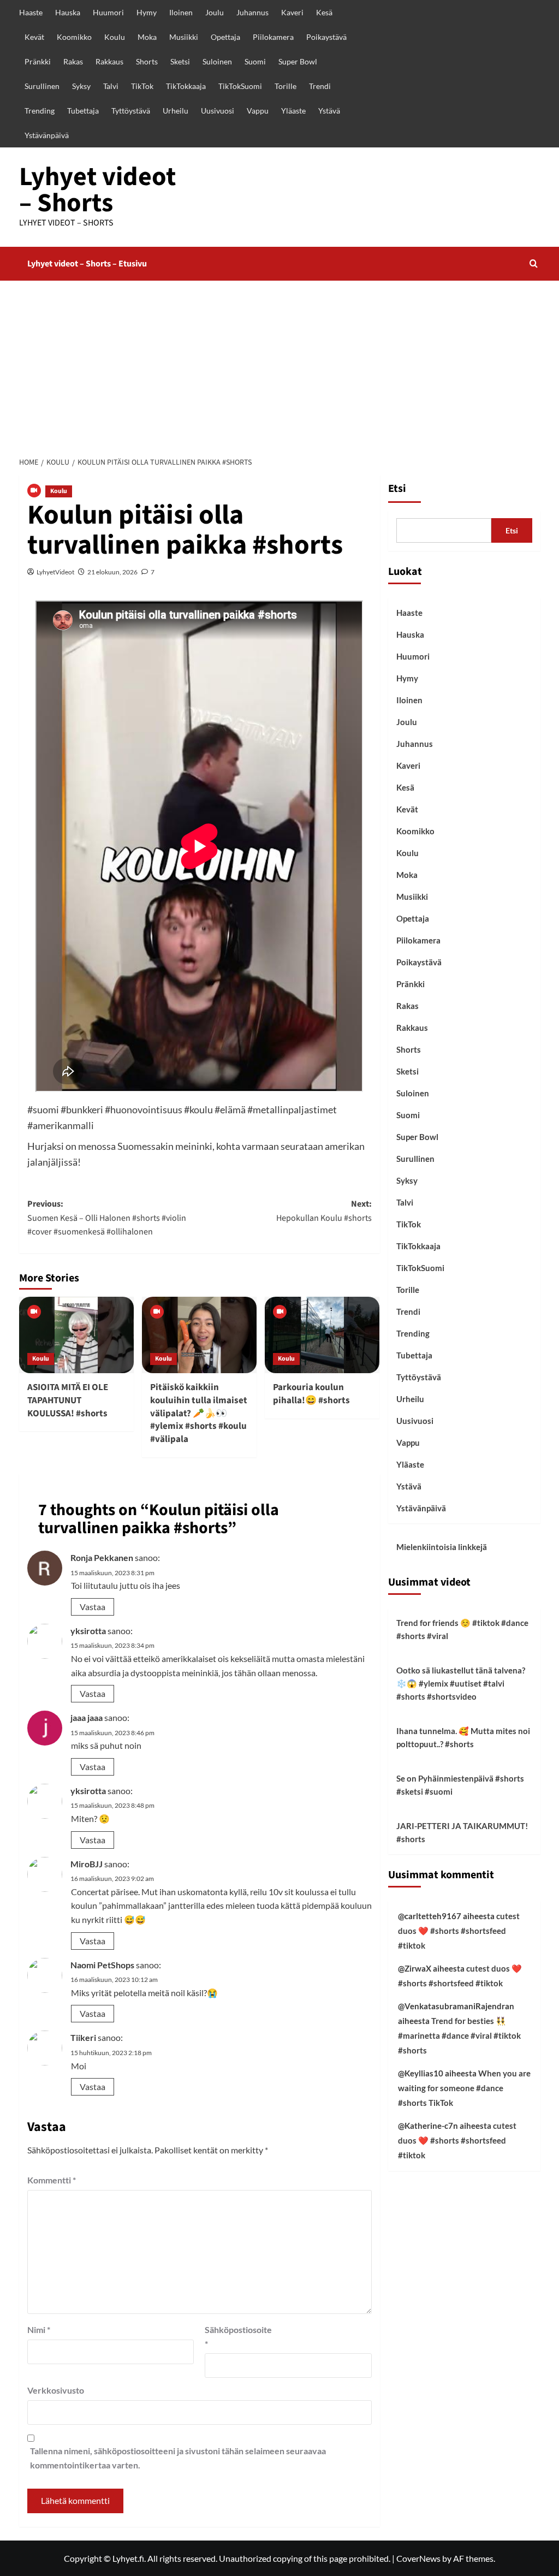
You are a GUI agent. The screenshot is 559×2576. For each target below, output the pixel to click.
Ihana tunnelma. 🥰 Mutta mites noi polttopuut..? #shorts (463, 1737)
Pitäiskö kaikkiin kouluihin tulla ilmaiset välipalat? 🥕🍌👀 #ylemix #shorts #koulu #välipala (199, 1413)
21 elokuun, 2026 (112, 572)
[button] (534, 263)
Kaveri (292, 12)
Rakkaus (109, 61)
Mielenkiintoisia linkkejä (442, 1547)
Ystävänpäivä (47, 135)
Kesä (324, 12)
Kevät (34, 37)
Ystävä (329, 111)
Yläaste (293, 111)
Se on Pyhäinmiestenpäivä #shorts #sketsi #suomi (460, 1785)
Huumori (108, 12)
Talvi (111, 86)
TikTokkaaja (186, 86)
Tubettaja (83, 111)
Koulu (115, 37)
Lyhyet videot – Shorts (97, 190)
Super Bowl (298, 61)
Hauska (68, 12)
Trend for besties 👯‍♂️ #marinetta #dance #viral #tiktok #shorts (459, 2035)
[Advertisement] (279, 363)
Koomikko (74, 37)
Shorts (147, 61)
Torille (286, 86)
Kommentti (52, 2180)
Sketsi (180, 61)
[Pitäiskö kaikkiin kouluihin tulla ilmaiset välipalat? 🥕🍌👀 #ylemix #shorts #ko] (199, 1335)
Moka (147, 37)
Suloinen (217, 61)
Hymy (147, 12)
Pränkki (38, 61)
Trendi (320, 86)
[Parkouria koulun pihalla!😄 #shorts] (322, 1335)
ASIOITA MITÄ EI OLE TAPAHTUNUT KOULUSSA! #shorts (68, 1400)
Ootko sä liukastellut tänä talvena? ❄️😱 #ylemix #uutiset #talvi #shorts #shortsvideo (461, 1683)
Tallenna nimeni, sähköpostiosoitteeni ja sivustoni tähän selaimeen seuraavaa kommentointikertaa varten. (178, 2458)
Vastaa (93, 1607)
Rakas (73, 61)
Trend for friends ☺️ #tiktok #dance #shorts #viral (462, 1629)
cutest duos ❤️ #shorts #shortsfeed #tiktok (459, 1931)
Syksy (81, 86)
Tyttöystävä (131, 111)
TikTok (142, 86)
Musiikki (184, 37)
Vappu (258, 111)
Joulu (215, 12)
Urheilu (176, 111)
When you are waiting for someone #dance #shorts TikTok (464, 2088)
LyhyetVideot (55, 572)
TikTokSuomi (240, 86)
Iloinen (181, 12)
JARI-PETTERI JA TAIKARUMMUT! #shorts (462, 1832)
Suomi (255, 61)
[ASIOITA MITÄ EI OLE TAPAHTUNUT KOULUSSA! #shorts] (76, 1335)
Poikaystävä (326, 37)
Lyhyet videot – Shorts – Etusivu (87, 264)
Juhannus (252, 12)
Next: (324, 1211)
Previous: (107, 1218)
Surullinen (42, 86)
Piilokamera (273, 37)
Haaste (31, 12)
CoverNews (418, 2558)
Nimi (39, 2329)
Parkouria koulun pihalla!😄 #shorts (311, 1394)
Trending (40, 111)
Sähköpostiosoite (232, 2337)
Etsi (397, 489)
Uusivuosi (218, 111)
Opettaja (225, 37)
